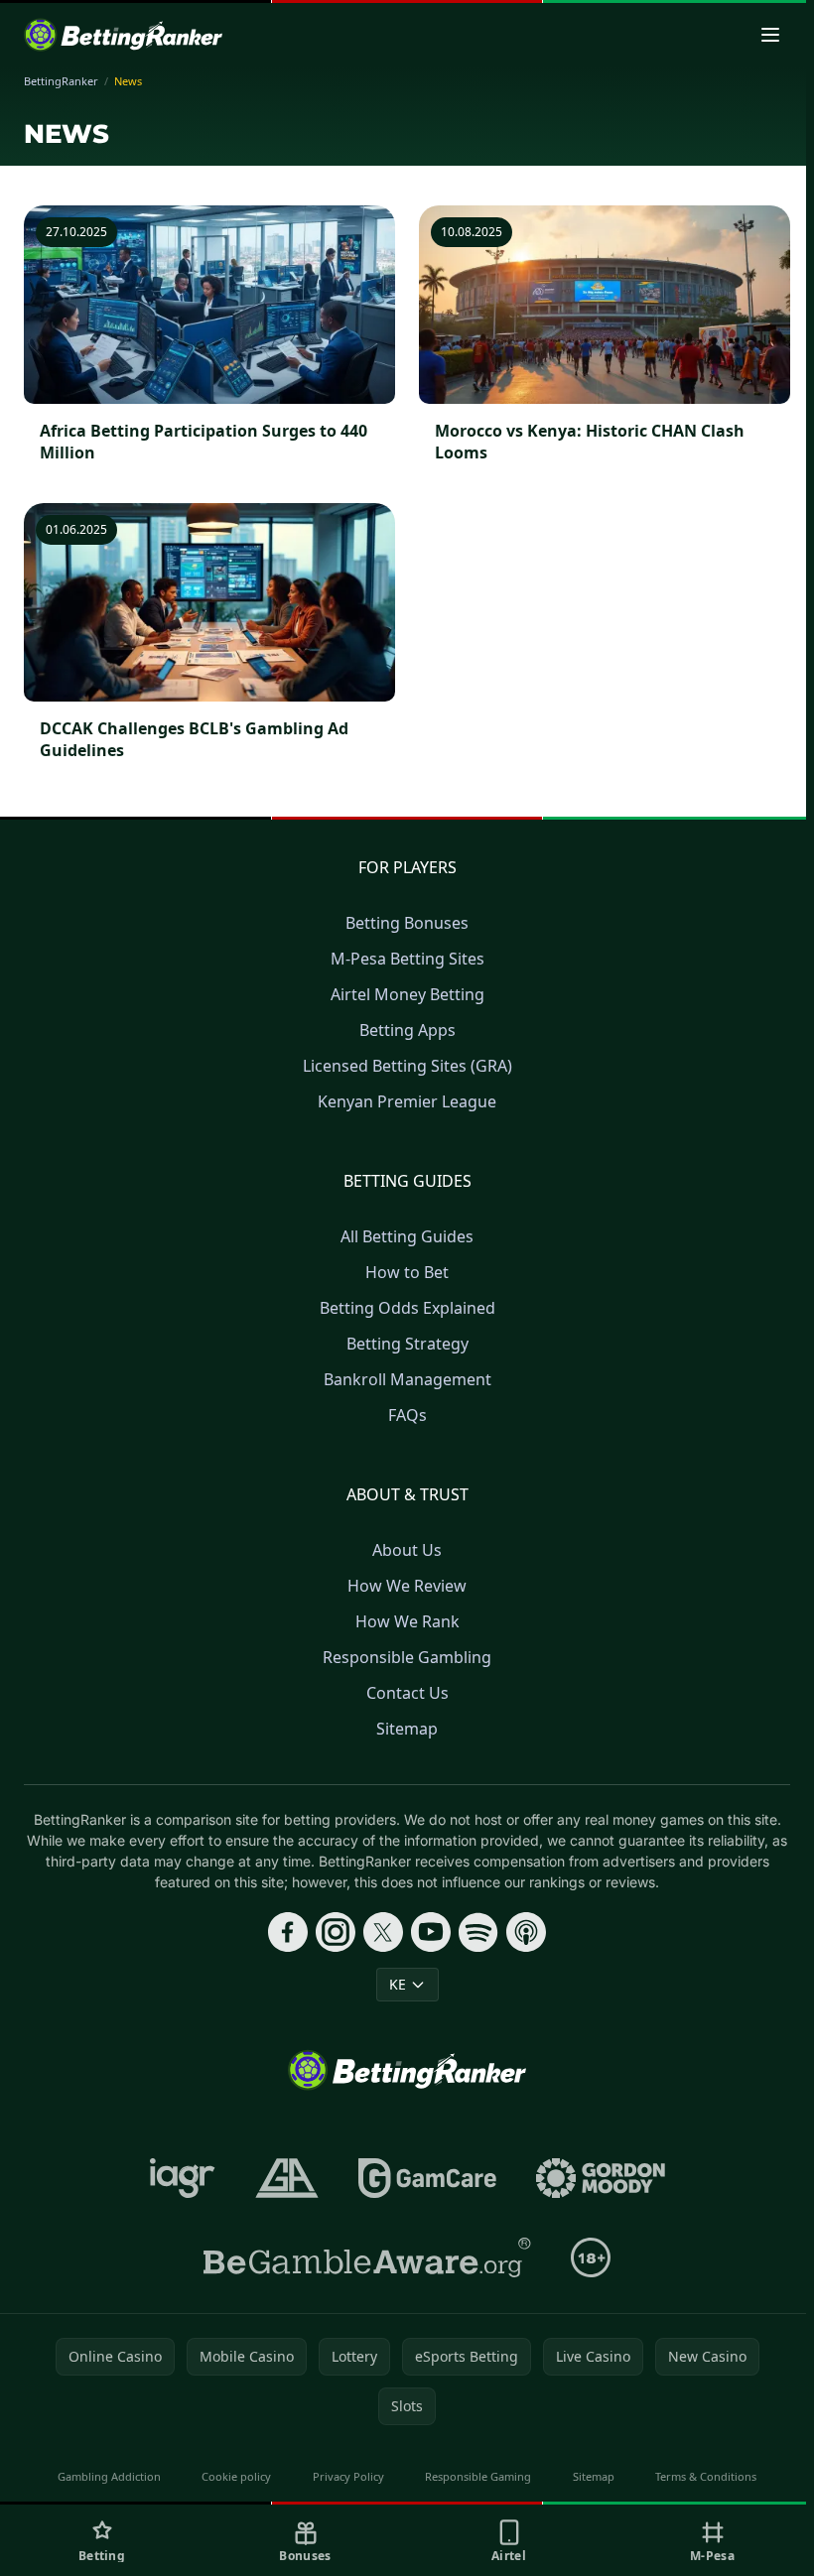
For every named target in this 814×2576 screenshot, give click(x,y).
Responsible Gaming (478, 2476)
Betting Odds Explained (407, 1308)
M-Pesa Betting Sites (407, 959)
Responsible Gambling (407, 1657)
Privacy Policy (348, 2476)
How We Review (407, 1586)
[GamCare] (427, 2178)
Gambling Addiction (109, 2476)
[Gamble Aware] (367, 2257)
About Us (407, 1550)
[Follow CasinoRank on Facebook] (288, 1932)
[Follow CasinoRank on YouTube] (431, 1932)
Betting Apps (407, 1030)
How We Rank (407, 1621)
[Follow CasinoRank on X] (383, 1932)
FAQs (407, 1415)
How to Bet (407, 1272)
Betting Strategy (407, 1344)
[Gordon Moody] (601, 2178)
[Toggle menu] (770, 35)
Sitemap (407, 1729)
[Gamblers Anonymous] (287, 2178)
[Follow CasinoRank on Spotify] (478, 1932)
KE (398, 1984)
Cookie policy (236, 2476)
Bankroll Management (407, 1379)
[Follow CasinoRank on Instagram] (336, 1932)
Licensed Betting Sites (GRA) (407, 1066)
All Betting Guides (407, 1236)
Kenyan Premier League (407, 1101)
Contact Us (407, 1693)
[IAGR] (183, 2178)
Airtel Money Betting (407, 994)
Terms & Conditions (706, 2476)
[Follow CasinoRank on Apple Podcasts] (526, 1932)
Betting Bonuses (407, 923)
